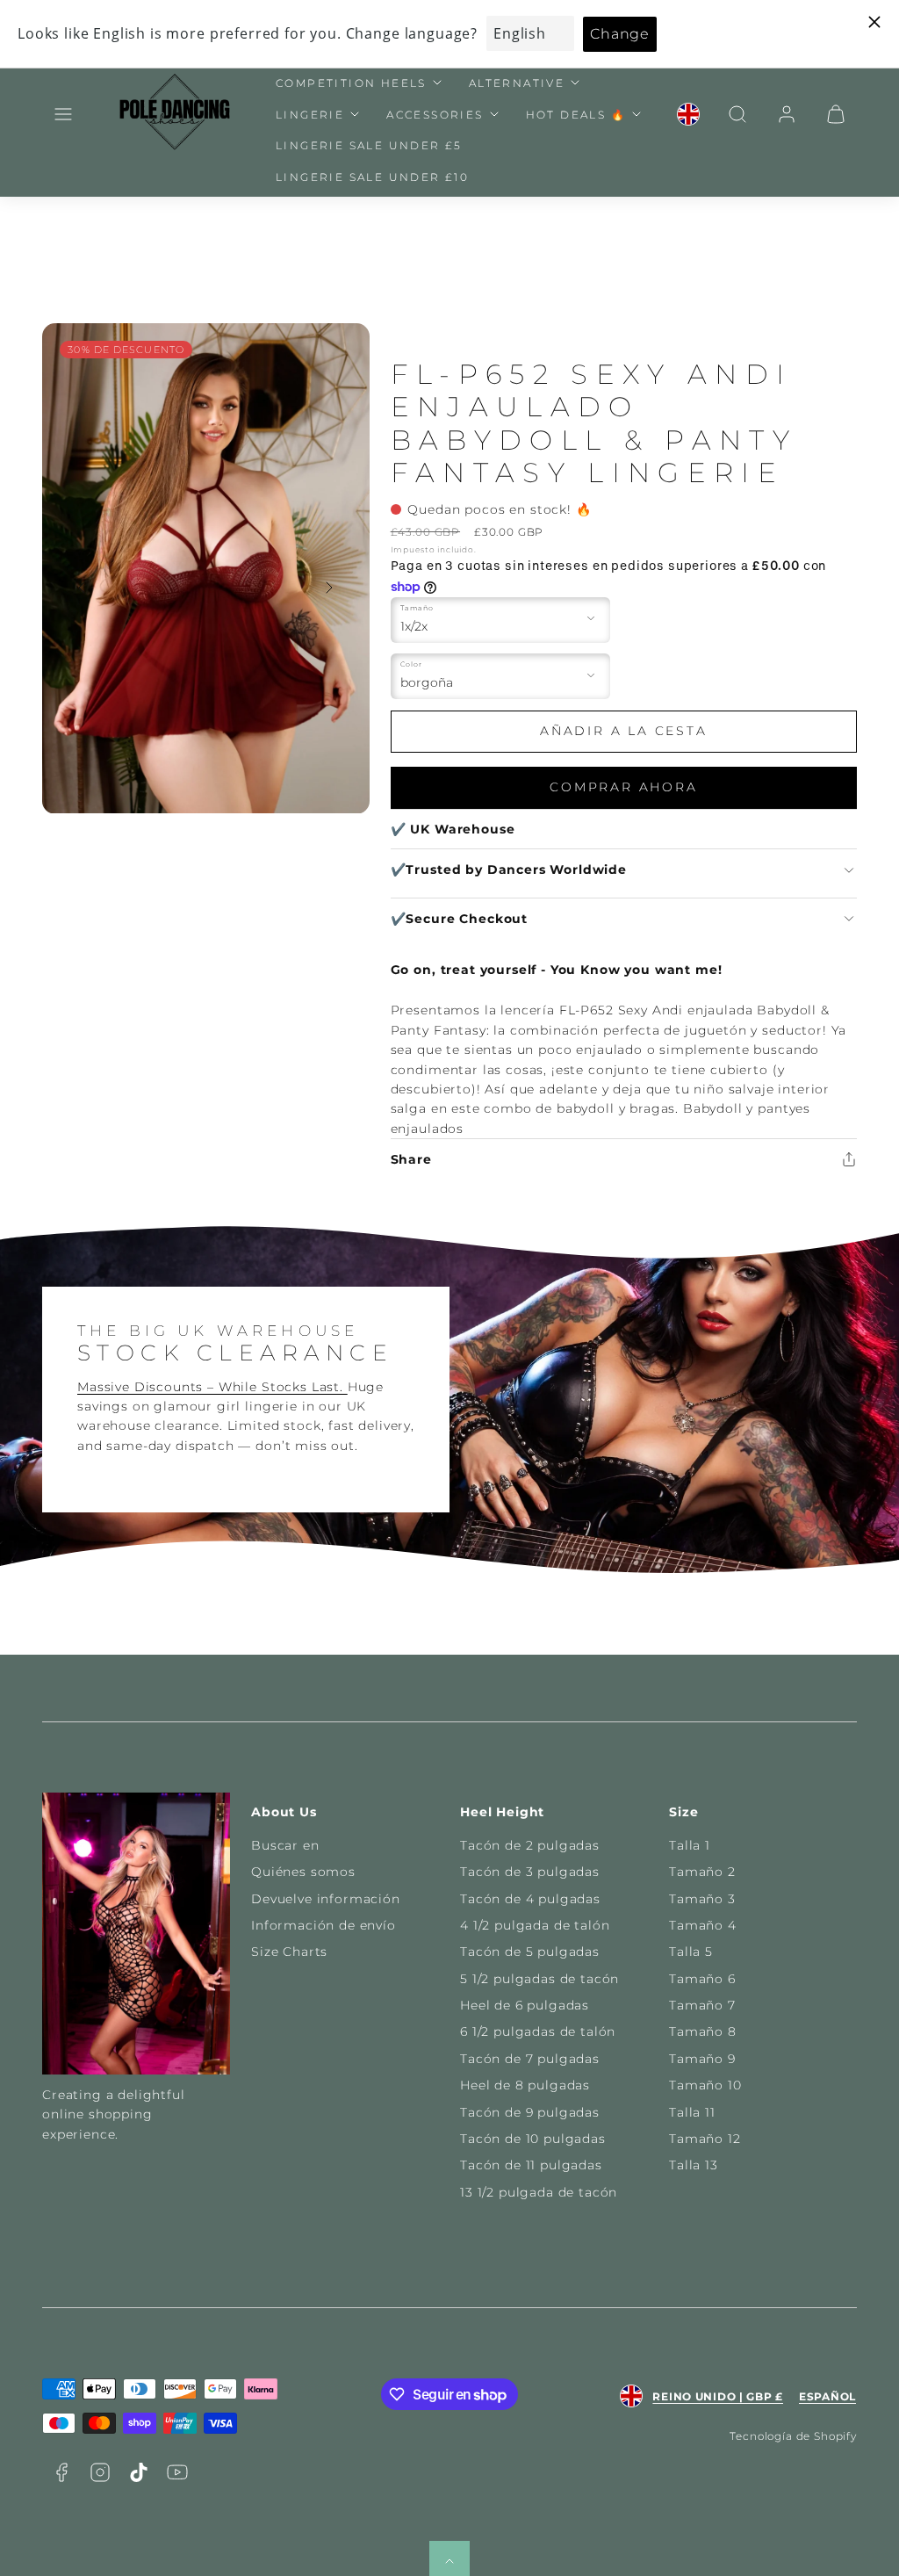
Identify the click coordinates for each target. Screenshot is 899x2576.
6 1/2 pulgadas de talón (538, 2031)
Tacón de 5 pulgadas (530, 1952)
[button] (63, 114)
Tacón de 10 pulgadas (533, 2139)
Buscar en (285, 1845)
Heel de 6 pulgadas (525, 2005)
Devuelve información (326, 1899)
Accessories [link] (435, 115)
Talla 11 (692, 2112)
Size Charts (289, 1952)
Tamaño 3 (702, 1899)
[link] (688, 114)
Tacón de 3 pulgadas (530, 1872)
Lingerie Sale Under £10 (372, 177)
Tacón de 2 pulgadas (530, 1845)
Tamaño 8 (703, 2031)
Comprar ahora (623, 787)
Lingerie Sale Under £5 (369, 145)
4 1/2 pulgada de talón (535, 1925)
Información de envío (324, 1925)
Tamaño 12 (705, 2139)
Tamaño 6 (702, 1979)
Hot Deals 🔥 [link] (576, 115)
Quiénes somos (303, 1872)
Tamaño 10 (705, 2085)
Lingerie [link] (310, 115)
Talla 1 (690, 1845)
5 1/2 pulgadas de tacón (539, 1979)
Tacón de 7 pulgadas (530, 2059)
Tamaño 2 (702, 1872)
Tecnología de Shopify (793, 2436)
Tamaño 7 (702, 2005)
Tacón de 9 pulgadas (530, 2112)
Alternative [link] (517, 83)
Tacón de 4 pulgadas (530, 1899)
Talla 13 (694, 2165)
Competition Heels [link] (351, 83)
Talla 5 (691, 1952)
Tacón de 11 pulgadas (531, 2165)
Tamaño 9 (702, 2059)
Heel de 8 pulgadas (525, 2085)
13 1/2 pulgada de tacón (539, 2192)
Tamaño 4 (703, 1925)
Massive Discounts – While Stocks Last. (212, 1387)
